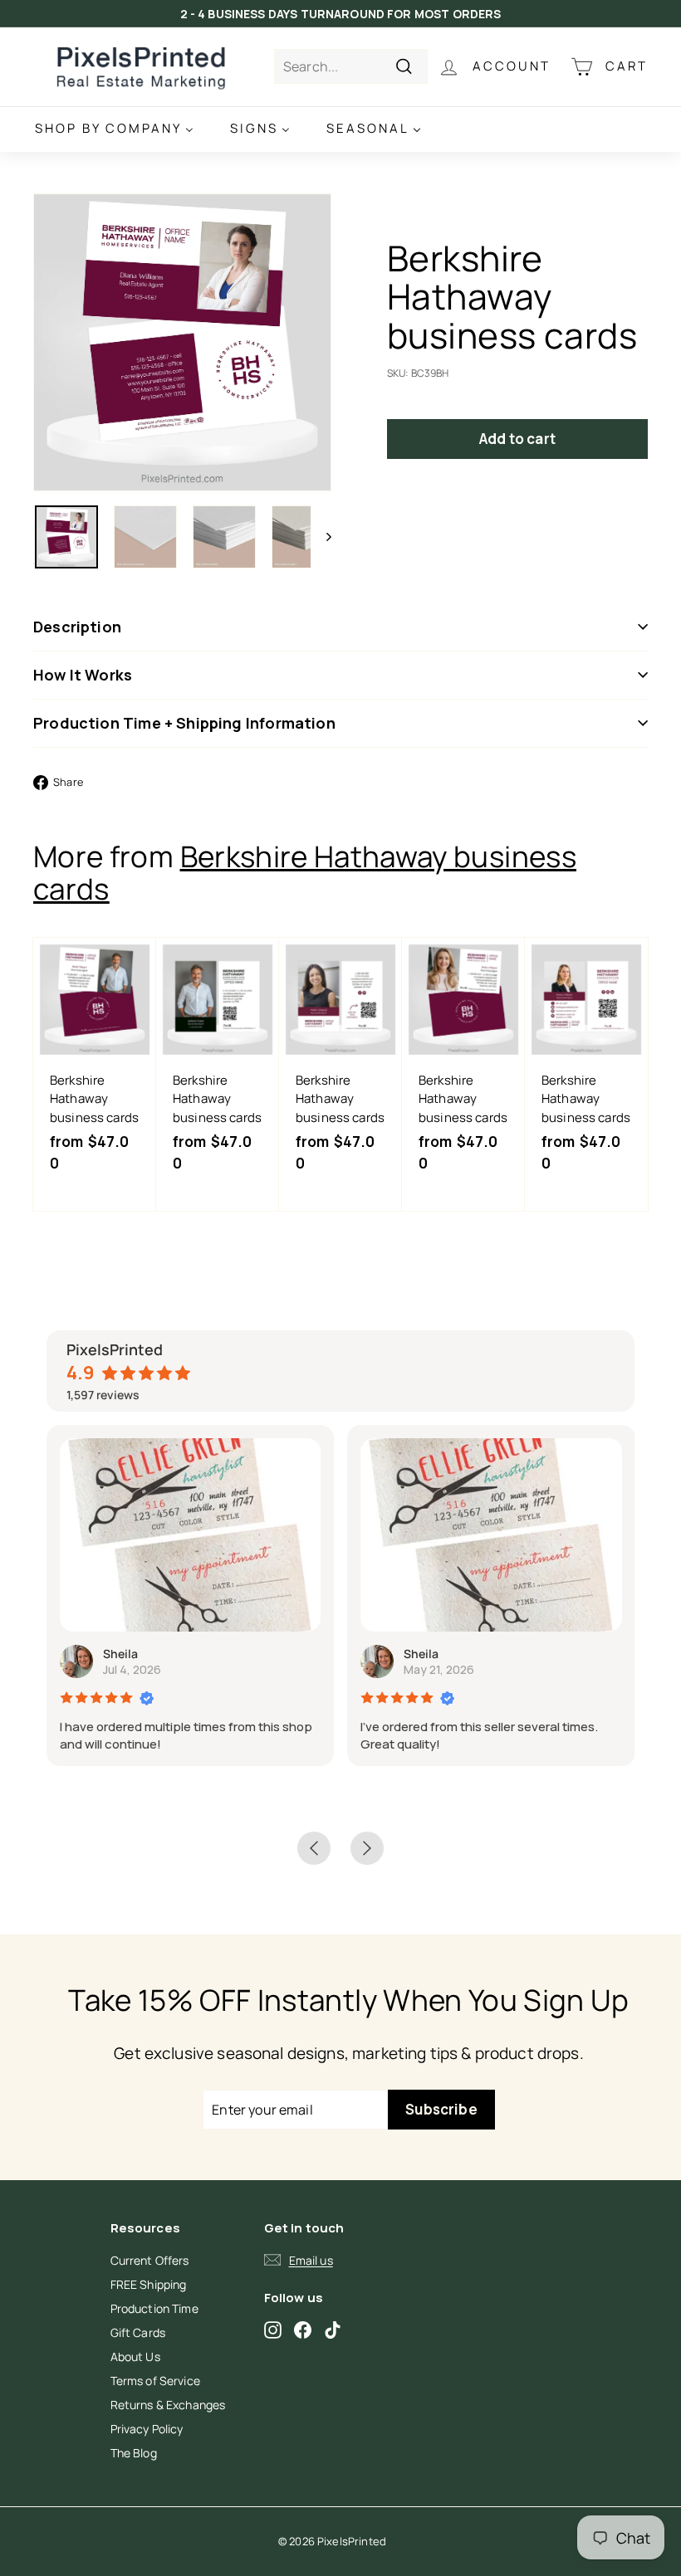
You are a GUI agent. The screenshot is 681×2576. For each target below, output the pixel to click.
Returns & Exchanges (168, 2405)
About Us (135, 2356)
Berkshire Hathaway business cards (305, 873)
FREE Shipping (149, 2284)
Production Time (154, 2308)
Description (77, 627)
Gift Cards (138, 2332)
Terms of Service (155, 2381)
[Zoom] (182, 342)
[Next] (321, 537)
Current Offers (150, 2260)
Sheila (120, 1654)
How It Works (83, 675)
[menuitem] (114, 129)
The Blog (134, 2453)
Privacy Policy (147, 2429)
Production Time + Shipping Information (184, 723)
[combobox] (351, 66)
